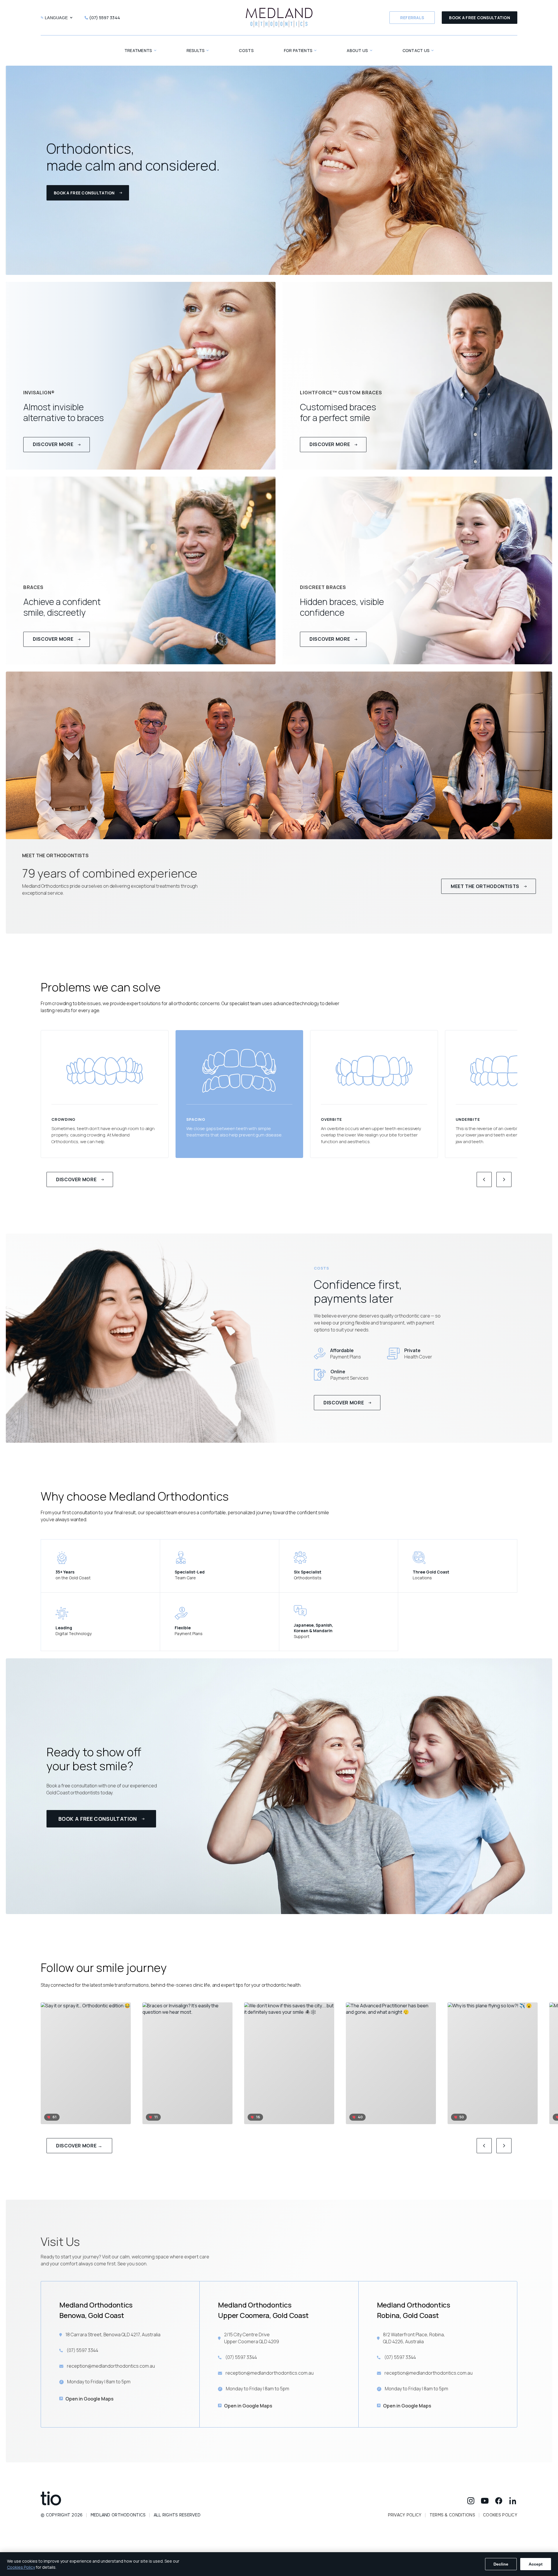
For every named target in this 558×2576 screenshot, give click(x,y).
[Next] (504, 1179)
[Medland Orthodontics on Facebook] (499, 2501)
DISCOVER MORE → (79, 2146)
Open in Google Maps (90, 2399)
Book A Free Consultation (480, 18)
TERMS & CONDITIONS (452, 2515)
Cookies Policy (21, 2567)
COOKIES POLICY (500, 2515)
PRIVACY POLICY (405, 2515)
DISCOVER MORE (76, 1179)
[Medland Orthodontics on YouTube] (485, 2501)
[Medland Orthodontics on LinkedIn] (513, 2501)
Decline (501, 2564)
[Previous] (484, 1179)
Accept (536, 2564)
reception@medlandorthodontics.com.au (111, 2366)
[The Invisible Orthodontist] (121, 2498)
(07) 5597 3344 (82, 2350)
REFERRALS (412, 18)
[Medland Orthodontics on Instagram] (471, 2501)
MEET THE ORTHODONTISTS (485, 886)
